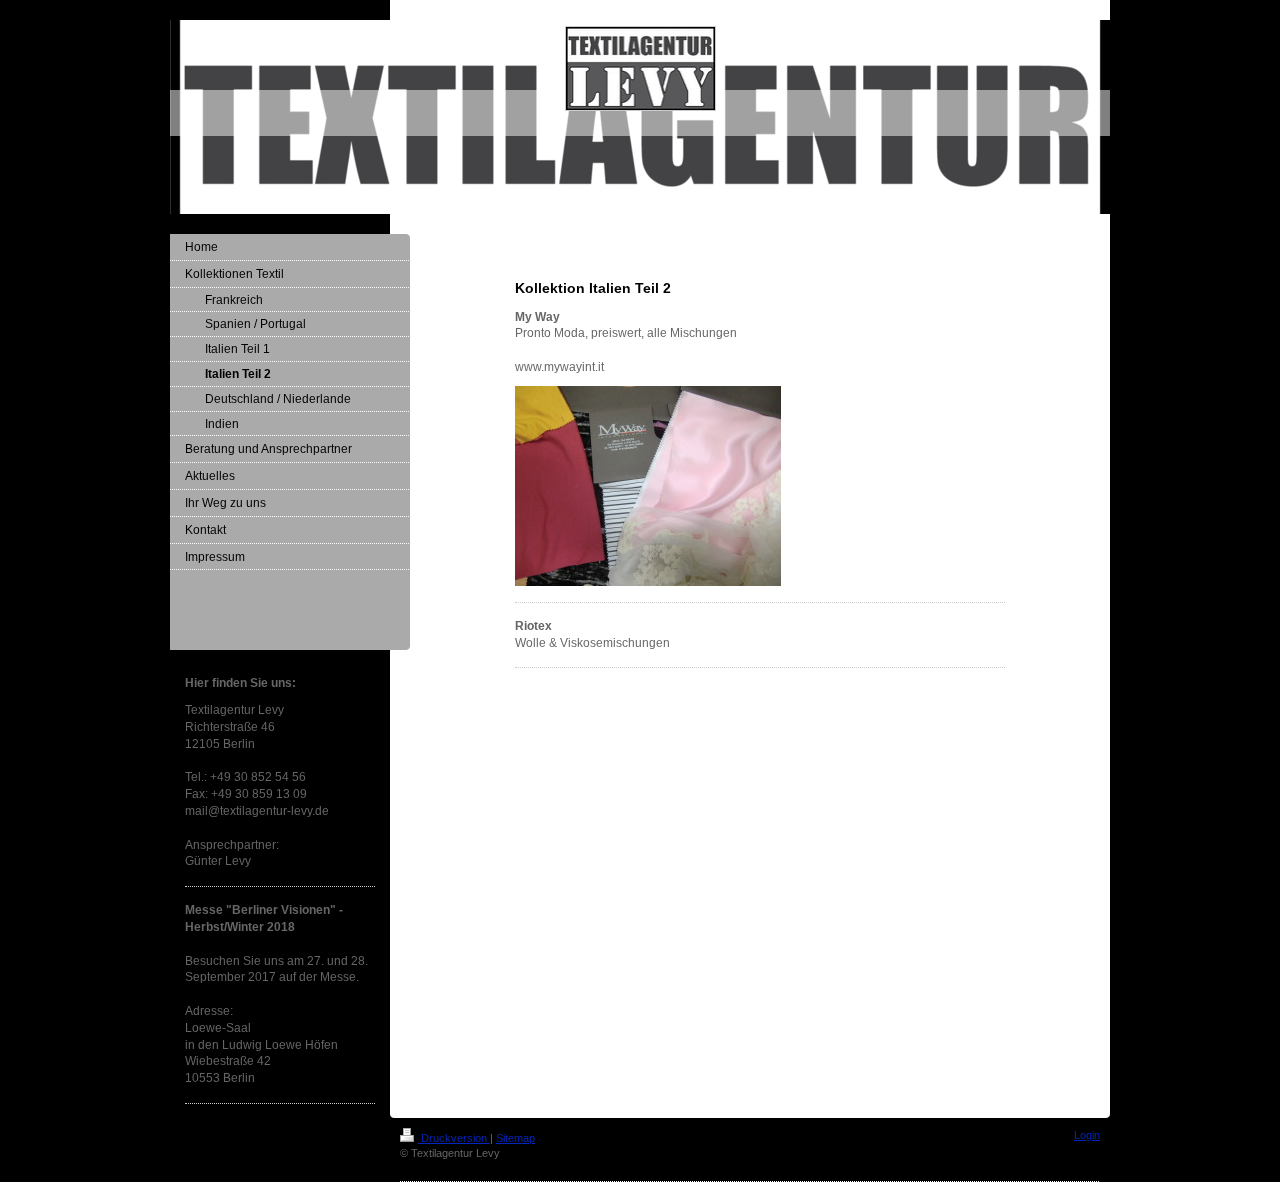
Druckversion (454, 1138)
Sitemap (515, 1138)
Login (1087, 1135)
